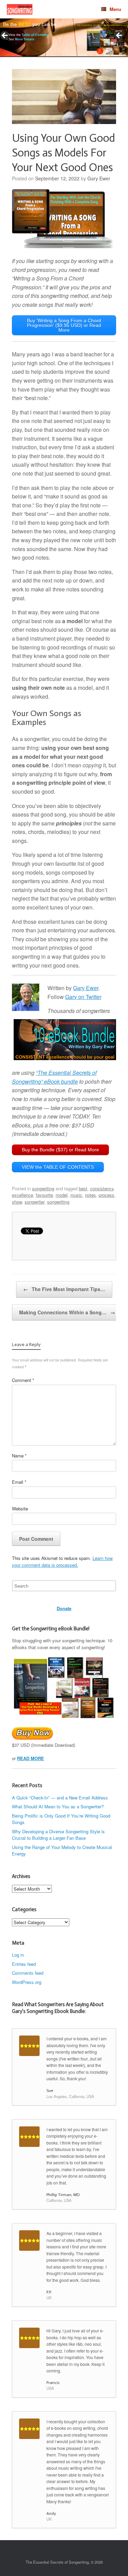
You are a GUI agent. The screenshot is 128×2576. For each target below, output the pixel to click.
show (17, 1202)
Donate (64, 1608)
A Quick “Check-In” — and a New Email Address (60, 1798)
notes (90, 1195)
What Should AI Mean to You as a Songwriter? (58, 1806)
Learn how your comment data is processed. (62, 1561)
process (106, 1195)
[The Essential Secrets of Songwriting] (20, 9)
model (62, 1195)
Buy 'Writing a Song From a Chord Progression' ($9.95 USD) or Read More (64, 325)
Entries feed (24, 1964)
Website (20, 1509)
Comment (23, 1380)
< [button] (5, 36)
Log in (18, 1955)
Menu (115, 9)
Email (19, 1482)
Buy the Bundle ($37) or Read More (60, 1150)
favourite (44, 1195)
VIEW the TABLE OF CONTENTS (58, 1167)
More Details (25, 39)
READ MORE (31, 1758)
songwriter (34, 1202)
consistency (102, 1188)
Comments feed (28, 1973)
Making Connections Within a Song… (67, 1312)
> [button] (119, 36)
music (76, 1195)
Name (19, 1456)
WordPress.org (27, 1982)
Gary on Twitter (83, 997)
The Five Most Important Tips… (64, 1289)
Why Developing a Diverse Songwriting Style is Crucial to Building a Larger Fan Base (58, 1835)
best (83, 1188)
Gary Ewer (99, 178)
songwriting (43, 1188)
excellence (23, 1195)
